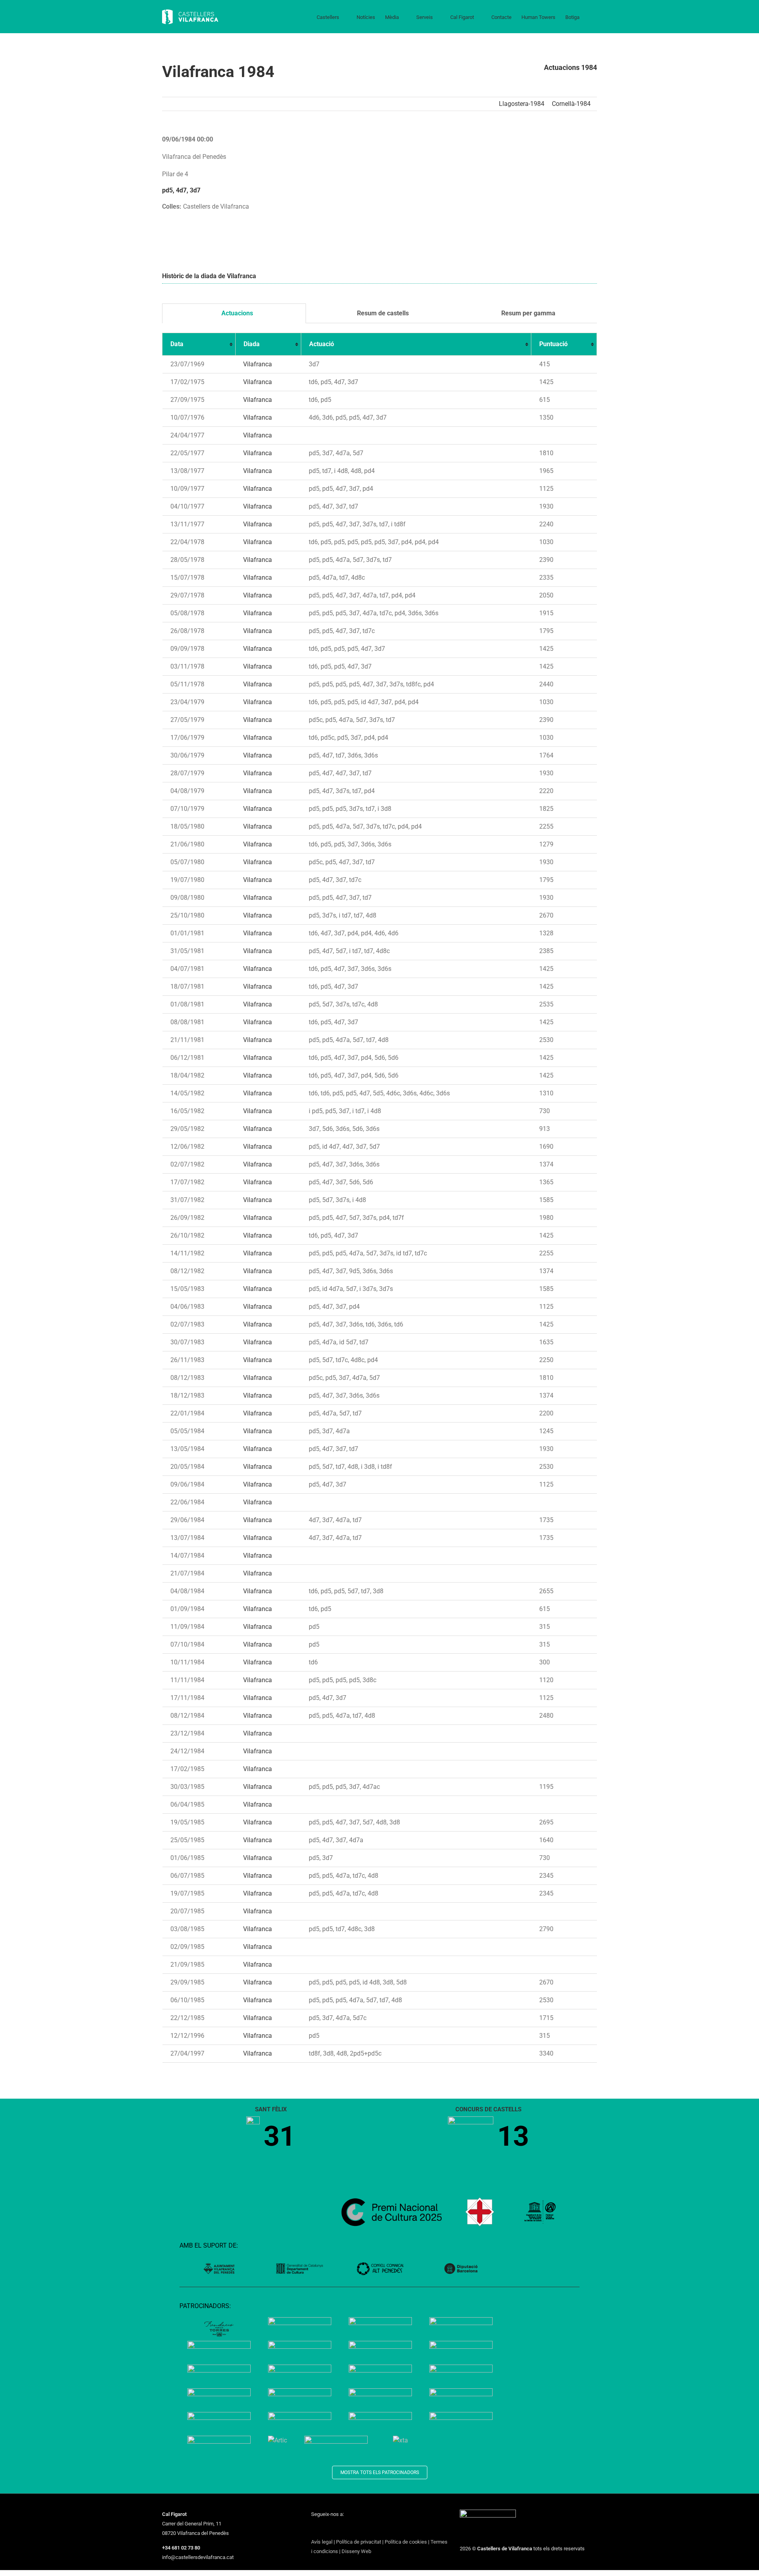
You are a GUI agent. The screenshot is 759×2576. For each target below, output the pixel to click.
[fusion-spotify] (365, 2529)
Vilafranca (258, 364)
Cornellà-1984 (571, 104)
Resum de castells (382, 313)
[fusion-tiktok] (355, 2529)
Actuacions (236, 313)
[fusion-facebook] (313, 2529)
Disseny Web (356, 2551)
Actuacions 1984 (570, 67)
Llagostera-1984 (522, 104)
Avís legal (322, 2542)
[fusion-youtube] (344, 2529)
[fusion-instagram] (334, 2529)
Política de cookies (406, 2542)
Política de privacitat (359, 2542)
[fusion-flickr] (375, 2529)
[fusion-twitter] (324, 2529)
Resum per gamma (528, 313)
